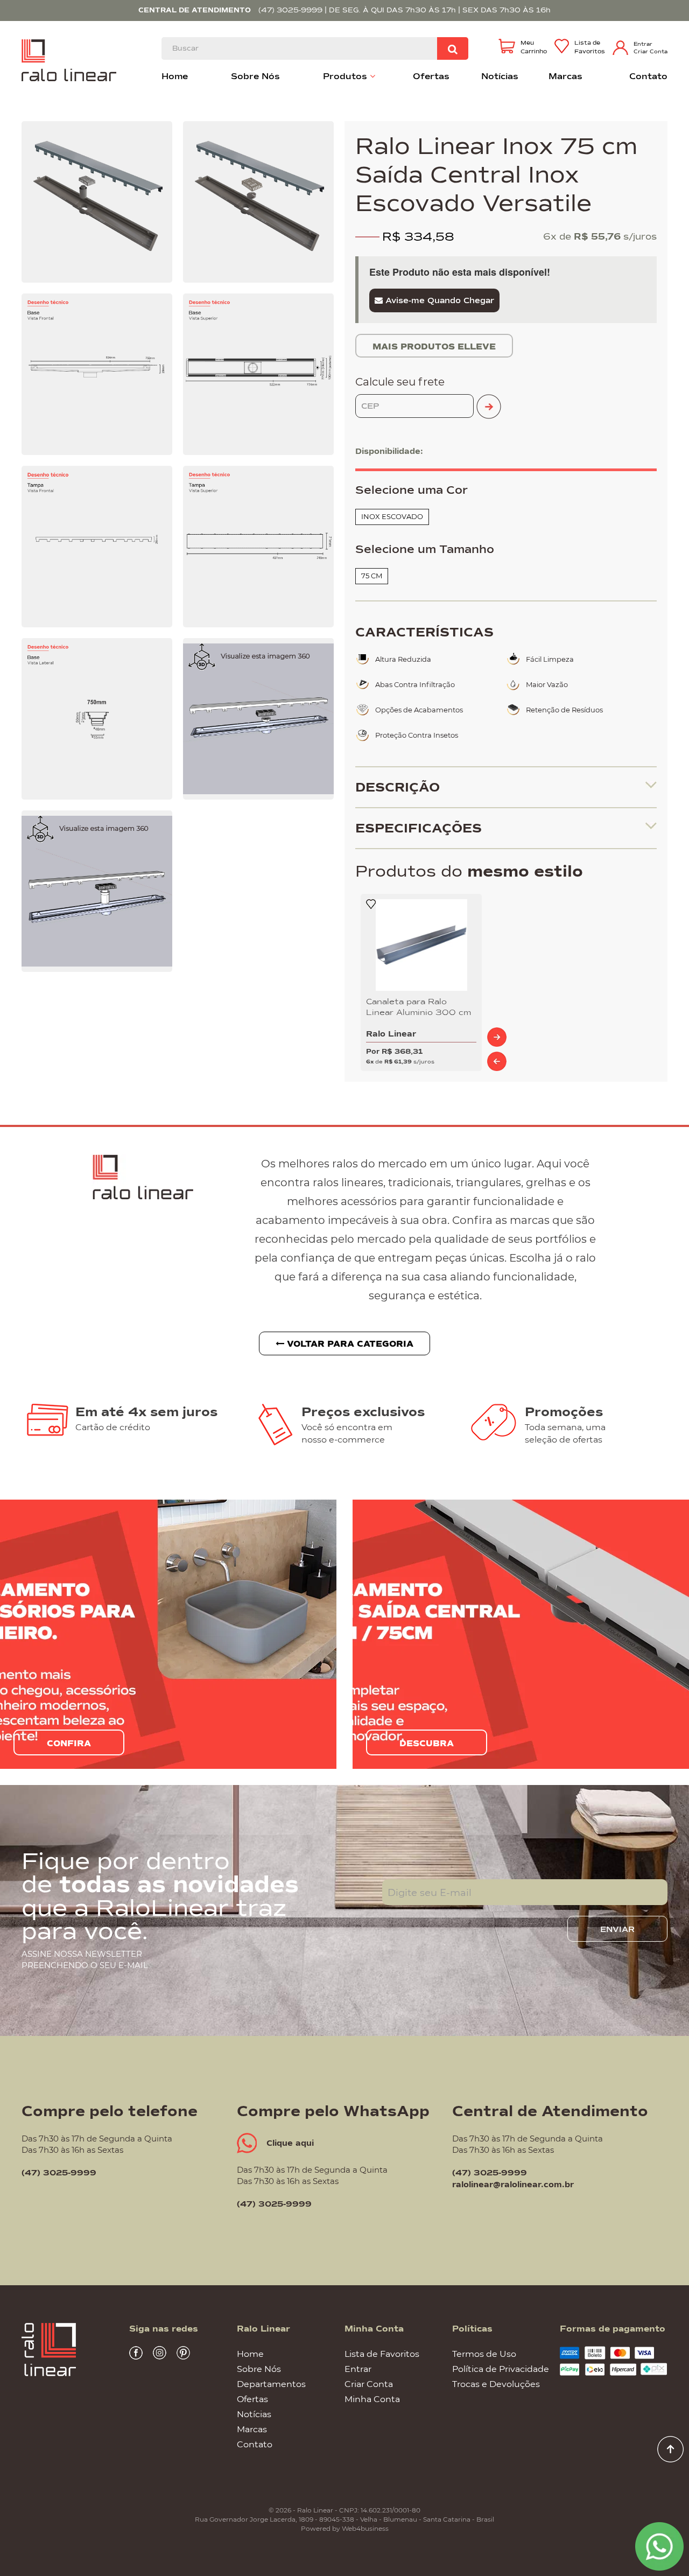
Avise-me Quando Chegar (438, 300)
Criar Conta (651, 51)
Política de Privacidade (501, 2368)
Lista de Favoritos (382, 2353)
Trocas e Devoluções (496, 2383)
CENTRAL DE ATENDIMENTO (195, 10)
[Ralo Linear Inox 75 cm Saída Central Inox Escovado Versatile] (97, 202)
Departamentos (271, 2383)
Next (497, 1037)
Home (250, 2353)
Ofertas (252, 2399)
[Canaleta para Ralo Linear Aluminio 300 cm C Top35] (421, 945)
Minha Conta (372, 2399)
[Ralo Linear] (69, 59)
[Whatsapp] (659, 2545)
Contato (255, 2444)
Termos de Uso (484, 2353)
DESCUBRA (427, 1744)
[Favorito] (371, 904)
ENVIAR (617, 1929)
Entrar (643, 44)
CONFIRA (69, 1744)
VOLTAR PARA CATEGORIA (349, 1344)
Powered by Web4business (345, 2528)
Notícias (254, 2414)
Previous (497, 1061)
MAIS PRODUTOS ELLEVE (434, 347)
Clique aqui (290, 2143)
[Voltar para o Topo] (670, 2448)
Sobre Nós (259, 2368)
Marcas (252, 2429)
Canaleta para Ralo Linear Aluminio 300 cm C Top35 (419, 1007)
